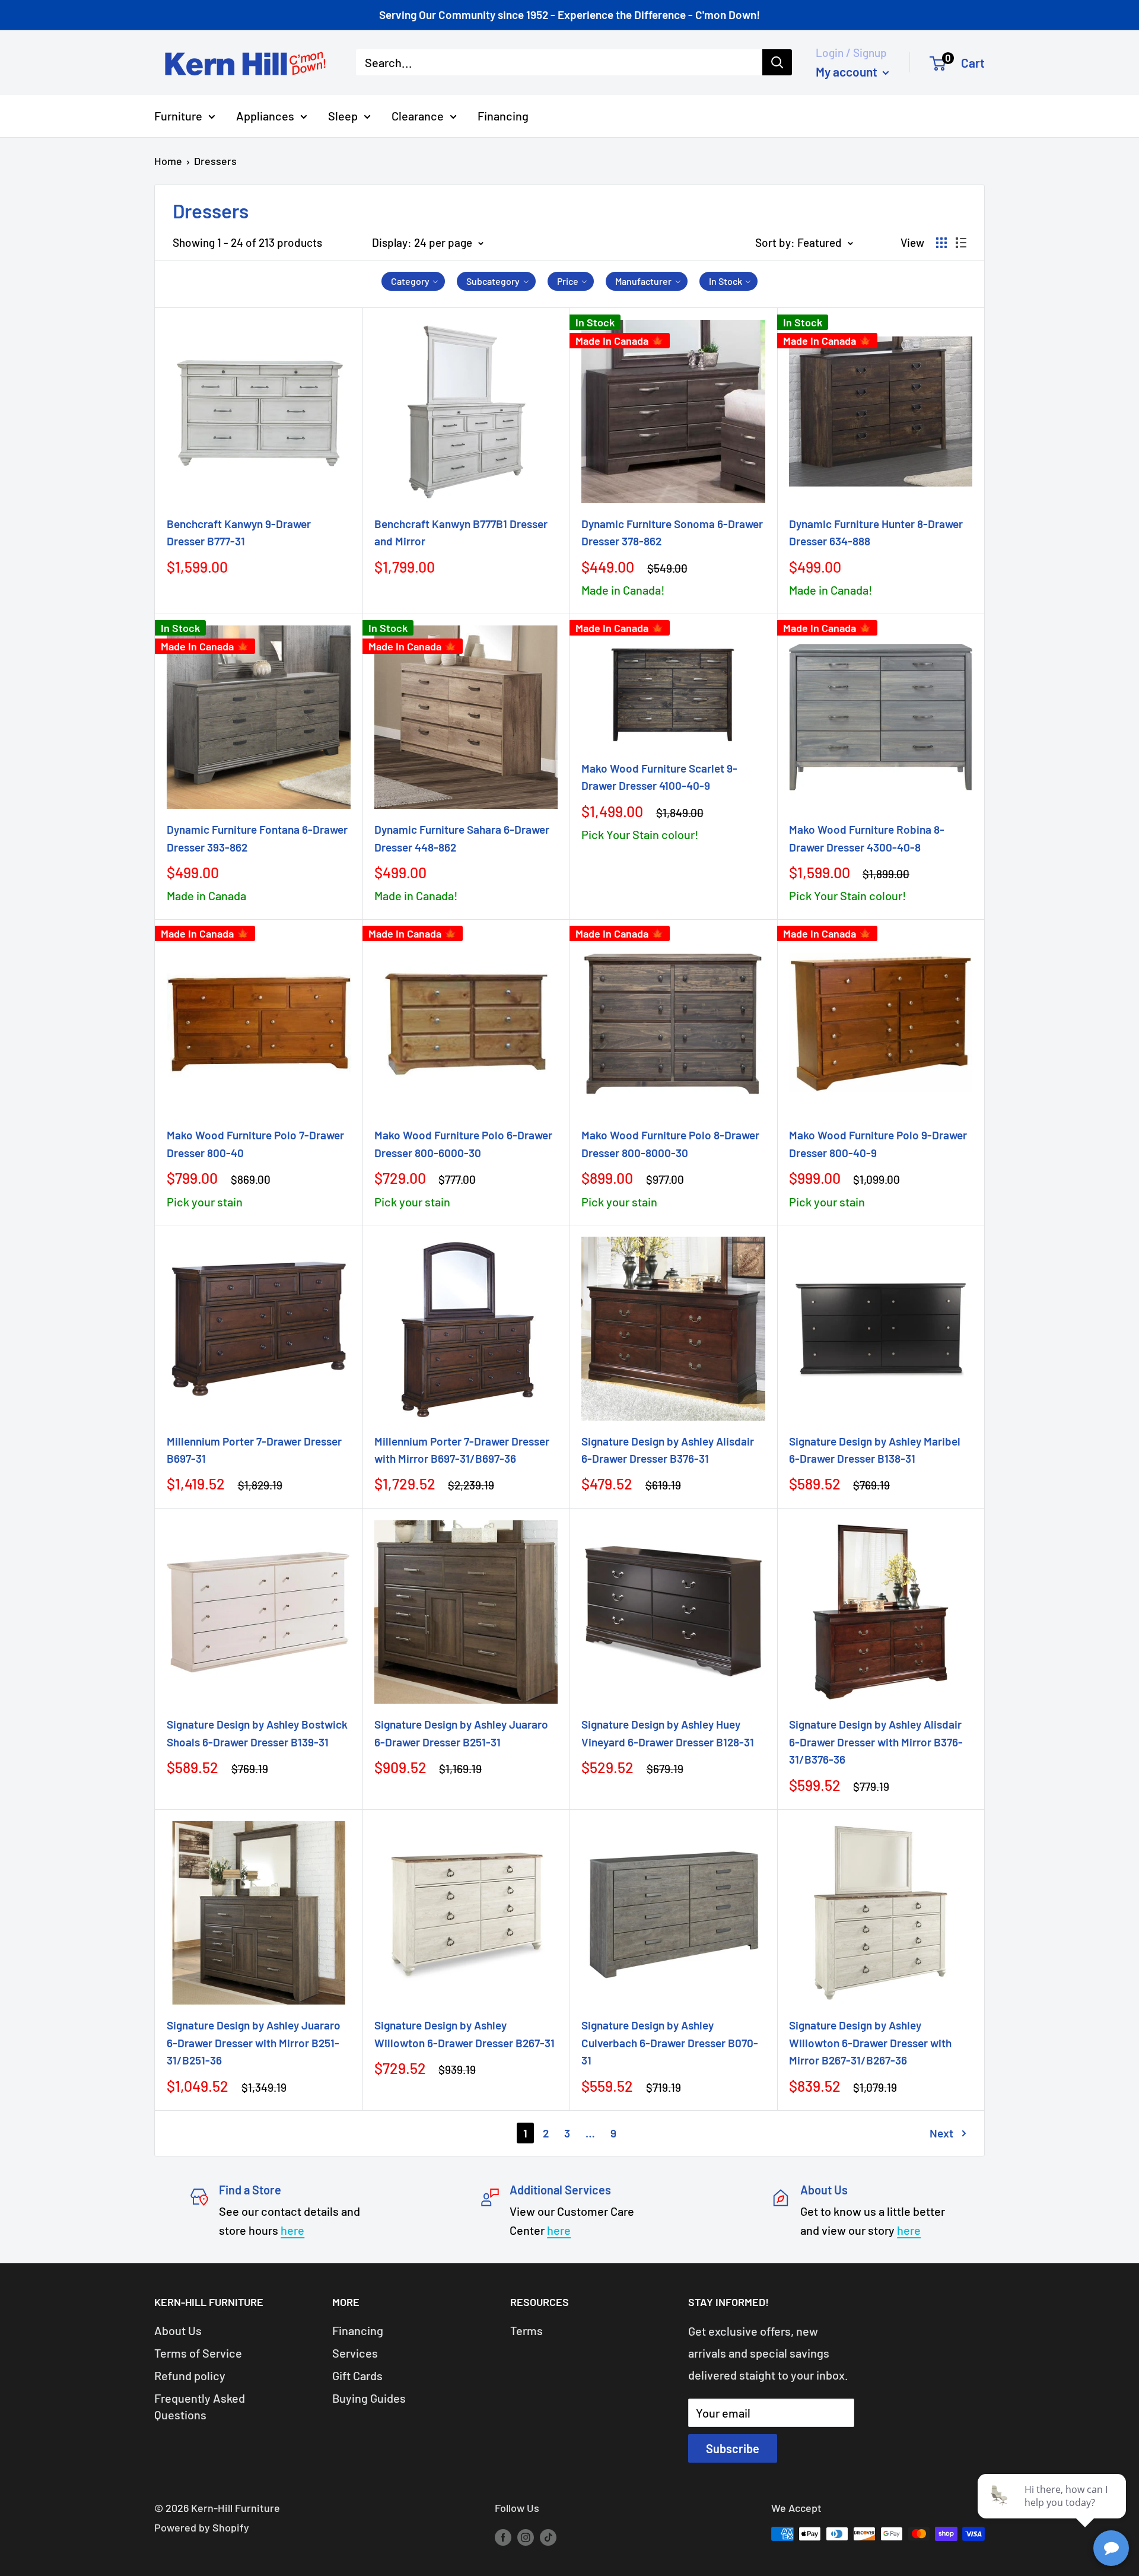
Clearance (418, 115)
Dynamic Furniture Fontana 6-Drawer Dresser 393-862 (257, 838)
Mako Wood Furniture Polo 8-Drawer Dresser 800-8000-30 (670, 1144)
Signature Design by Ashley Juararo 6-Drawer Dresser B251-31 (461, 1733)
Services (355, 2353)
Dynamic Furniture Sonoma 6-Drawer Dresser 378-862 (672, 532)
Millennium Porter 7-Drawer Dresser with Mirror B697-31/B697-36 (462, 1450)
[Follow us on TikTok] (548, 2537)
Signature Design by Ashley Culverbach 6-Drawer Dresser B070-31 (670, 2043)
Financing (503, 115)
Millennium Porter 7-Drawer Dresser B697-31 (254, 1450)
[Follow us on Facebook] (503, 2537)
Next (941, 2133)
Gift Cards (357, 2375)
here (292, 2230)
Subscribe (733, 2448)
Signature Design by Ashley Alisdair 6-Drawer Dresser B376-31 (668, 1450)
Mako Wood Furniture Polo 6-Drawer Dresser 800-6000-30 (463, 1144)
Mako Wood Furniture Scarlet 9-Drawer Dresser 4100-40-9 (659, 777)
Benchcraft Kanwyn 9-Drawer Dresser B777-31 (239, 532)
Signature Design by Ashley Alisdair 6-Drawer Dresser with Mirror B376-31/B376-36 (876, 1742)
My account (848, 71)
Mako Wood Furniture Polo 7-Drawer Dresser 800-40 (255, 1144)
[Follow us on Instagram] (526, 2537)
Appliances (265, 115)
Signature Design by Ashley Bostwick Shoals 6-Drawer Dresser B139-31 (257, 1733)
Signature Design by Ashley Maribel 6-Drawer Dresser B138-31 (875, 1450)
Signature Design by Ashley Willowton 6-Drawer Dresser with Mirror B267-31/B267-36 (870, 2043)
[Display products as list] (961, 243)
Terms (526, 2330)
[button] (413, 281)
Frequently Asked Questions (200, 2406)
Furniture (178, 115)
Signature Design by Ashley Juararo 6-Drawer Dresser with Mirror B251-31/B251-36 (254, 2043)
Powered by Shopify (202, 2527)
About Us (178, 2330)
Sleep (343, 115)
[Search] (777, 62)
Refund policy (190, 2375)
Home (168, 161)
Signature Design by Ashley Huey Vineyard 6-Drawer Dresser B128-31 (668, 1733)
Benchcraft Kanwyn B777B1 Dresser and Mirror (461, 532)
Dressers (215, 161)
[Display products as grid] (941, 243)
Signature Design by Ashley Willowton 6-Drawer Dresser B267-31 (464, 2034)
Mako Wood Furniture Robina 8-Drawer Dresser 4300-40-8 (867, 838)
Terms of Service (198, 2353)
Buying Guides (369, 2398)
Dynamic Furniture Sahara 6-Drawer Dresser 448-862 (462, 838)
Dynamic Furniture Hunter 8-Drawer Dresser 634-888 (876, 532)
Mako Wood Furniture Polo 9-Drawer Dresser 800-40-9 (878, 1144)
